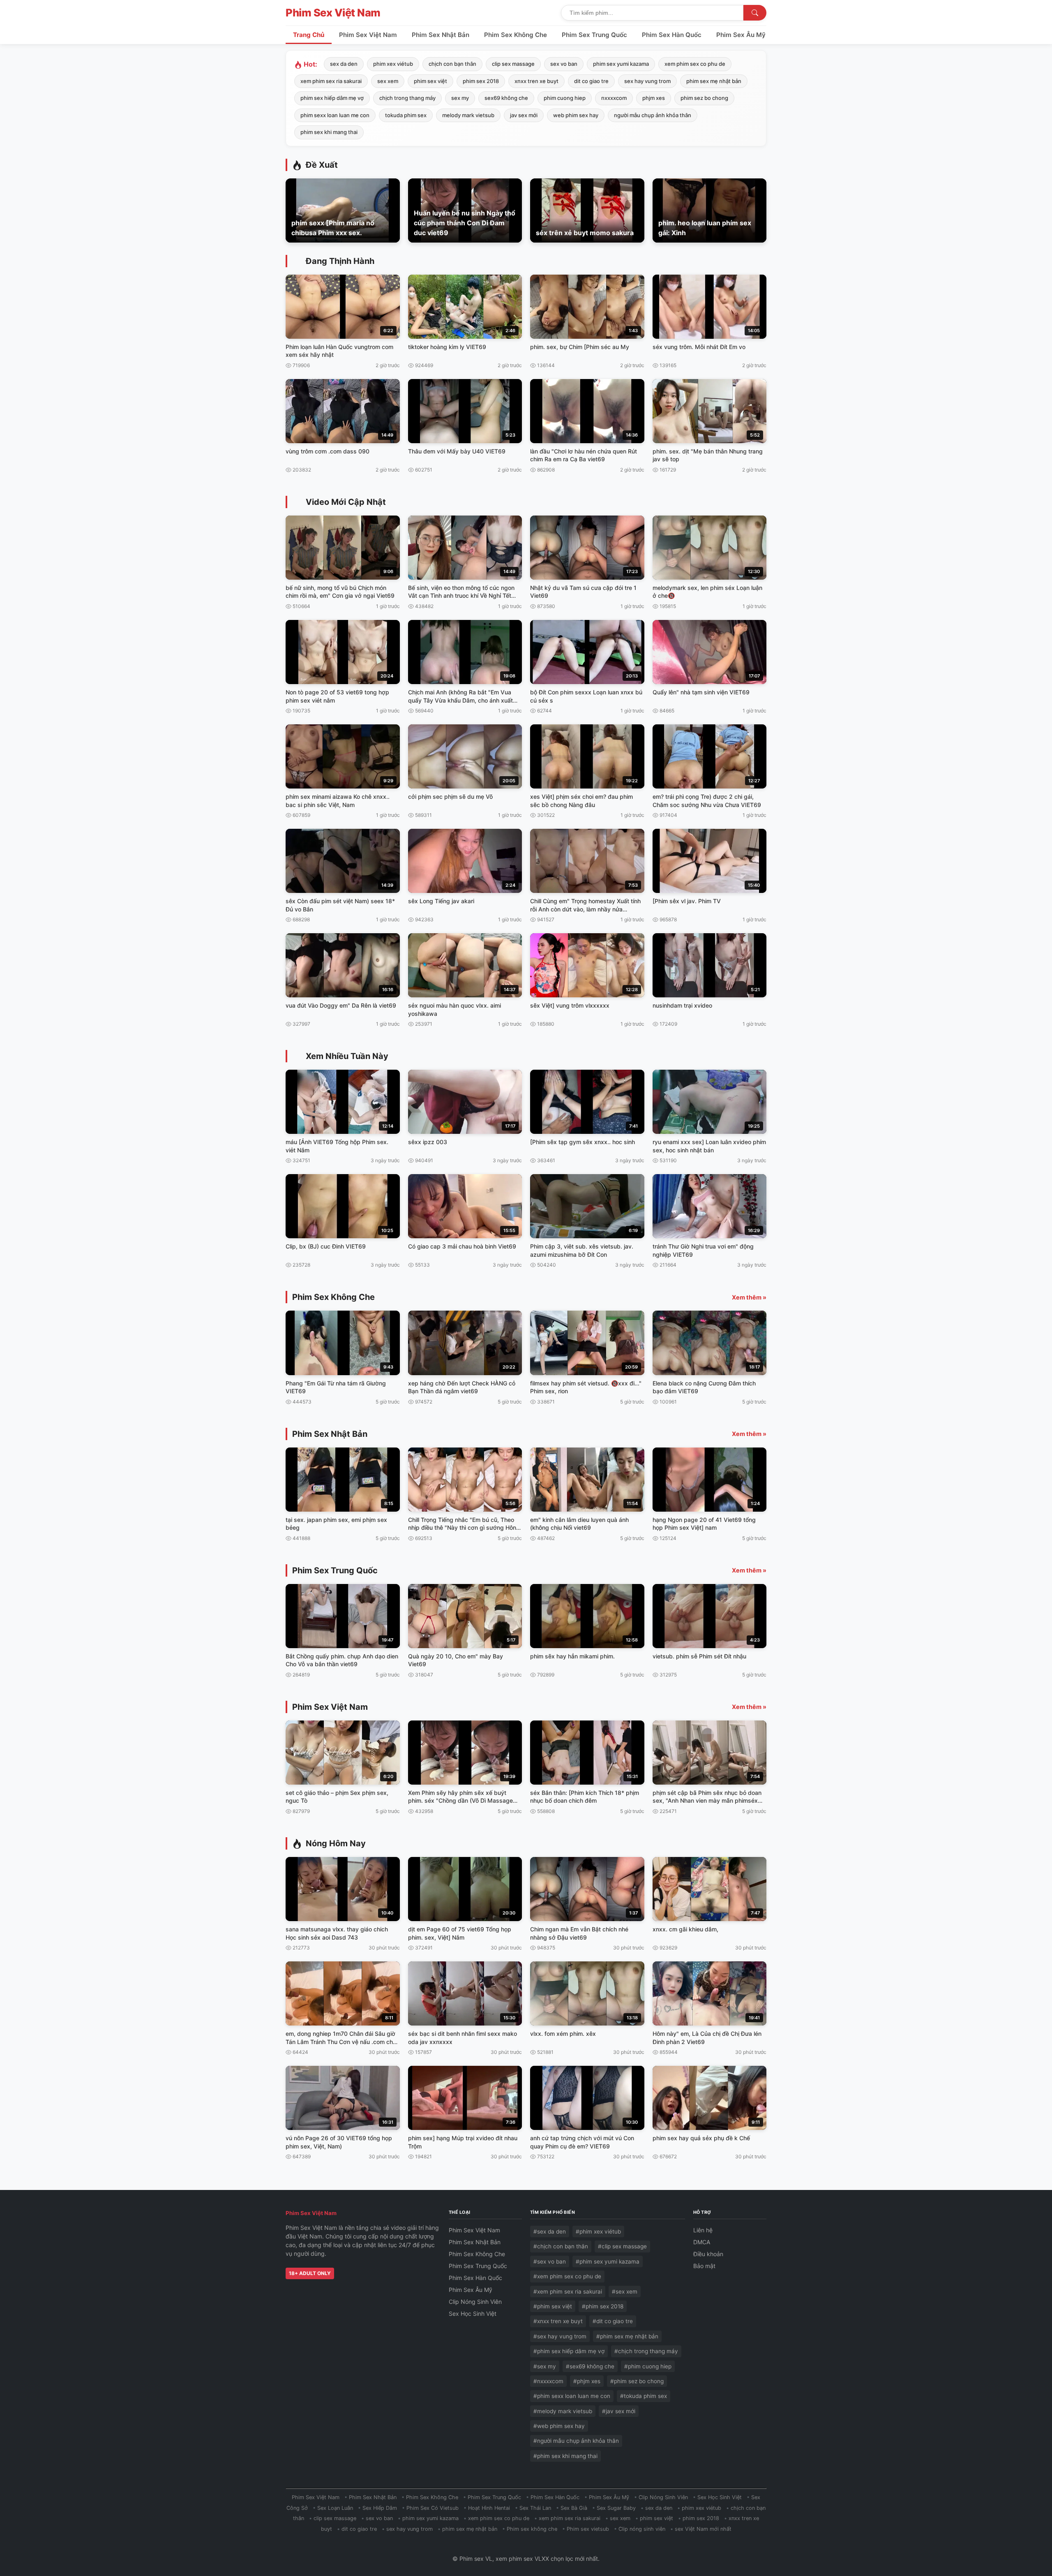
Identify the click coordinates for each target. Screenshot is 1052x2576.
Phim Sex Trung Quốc (594, 35)
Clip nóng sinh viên (642, 2529)
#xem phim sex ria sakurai (568, 2292)
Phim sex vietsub (588, 2529)
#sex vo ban (550, 2262)
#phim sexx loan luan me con (572, 2396)
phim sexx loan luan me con (335, 115)
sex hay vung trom (647, 81)
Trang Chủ (309, 35)
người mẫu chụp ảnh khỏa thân (653, 115)
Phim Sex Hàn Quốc (672, 35)
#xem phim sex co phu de (567, 2276)
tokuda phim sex (406, 115)
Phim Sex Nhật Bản (441, 35)
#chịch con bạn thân (561, 2246)
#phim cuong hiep (648, 2366)
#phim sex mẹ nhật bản (627, 2336)
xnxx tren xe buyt (536, 81)
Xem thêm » (749, 1297)
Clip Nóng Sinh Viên (475, 2302)
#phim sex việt (553, 2306)
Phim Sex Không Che (516, 35)
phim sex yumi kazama (621, 64)
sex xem (388, 81)
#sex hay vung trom (560, 2336)
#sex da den (550, 2231)
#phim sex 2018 (603, 2306)
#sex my (545, 2366)
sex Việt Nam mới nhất (703, 2529)
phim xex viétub (393, 64)
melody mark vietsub (468, 115)
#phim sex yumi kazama (608, 2262)
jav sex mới (524, 115)
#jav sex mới (619, 2411)
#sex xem (625, 2292)
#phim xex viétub (598, 2231)
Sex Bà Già (574, 2508)
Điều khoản (708, 2254)
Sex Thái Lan (535, 2508)
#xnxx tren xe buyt (558, 2321)
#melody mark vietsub (563, 2411)
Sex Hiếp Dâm (380, 2508)
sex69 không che (506, 98)
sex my (460, 98)
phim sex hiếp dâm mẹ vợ (332, 98)
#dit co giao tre (613, 2321)
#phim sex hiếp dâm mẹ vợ (569, 2351)
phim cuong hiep (565, 98)
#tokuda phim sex (644, 2396)
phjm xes (654, 98)
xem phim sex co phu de (695, 64)
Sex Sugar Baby (616, 2508)
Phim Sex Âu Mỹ (741, 35)
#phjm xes (587, 2381)
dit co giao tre (591, 81)
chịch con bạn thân (452, 64)
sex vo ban (564, 64)
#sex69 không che (590, 2366)
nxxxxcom (614, 98)
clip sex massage (513, 64)
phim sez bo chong (704, 98)
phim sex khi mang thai (329, 132)
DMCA (702, 2242)
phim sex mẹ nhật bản (714, 81)
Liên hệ (703, 2230)
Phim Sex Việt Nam (333, 13)
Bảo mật (704, 2266)
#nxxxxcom (548, 2381)
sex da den (344, 64)
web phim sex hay (576, 115)
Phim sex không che (532, 2529)
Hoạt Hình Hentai (489, 2508)
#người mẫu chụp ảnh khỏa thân (576, 2441)
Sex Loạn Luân (335, 2508)
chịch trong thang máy (407, 98)
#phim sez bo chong (637, 2381)
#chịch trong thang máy (646, 2351)
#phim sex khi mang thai (565, 2456)
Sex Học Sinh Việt (473, 2314)
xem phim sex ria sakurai (331, 81)
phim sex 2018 (481, 81)
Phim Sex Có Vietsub (433, 2508)
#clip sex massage (622, 2246)
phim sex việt (430, 81)
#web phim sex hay (559, 2426)
